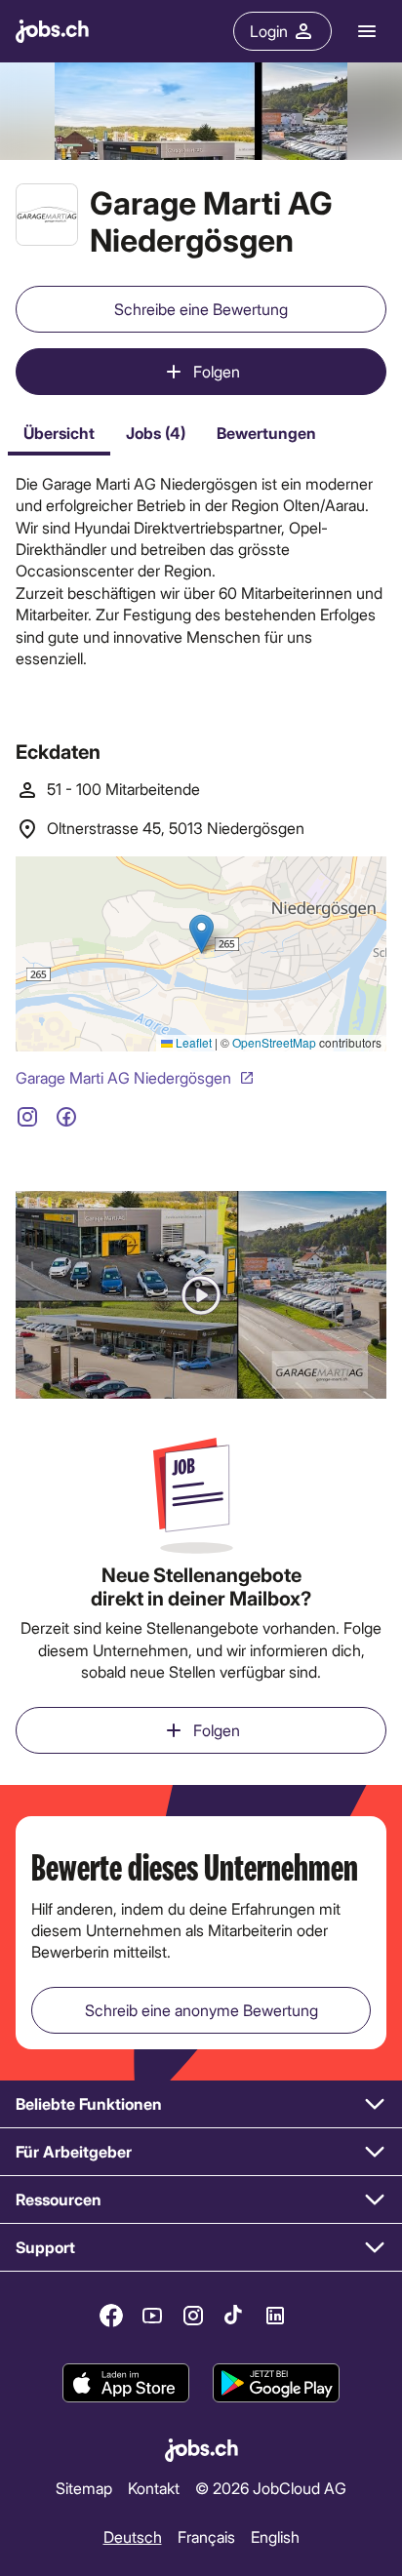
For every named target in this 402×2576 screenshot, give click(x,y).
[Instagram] (193, 2316)
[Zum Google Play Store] (276, 2383)
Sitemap (84, 2488)
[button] (201, 1295)
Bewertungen (266, 433)
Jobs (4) (156, 433)
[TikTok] (234, 2316)
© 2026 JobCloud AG (271, 2488)
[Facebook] (111, 2316)
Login (269, 31)
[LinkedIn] (275, 2316)
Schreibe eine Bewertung (201, 309)
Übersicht (59, 433)
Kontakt (154, 2488)
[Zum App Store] (126, 2383)
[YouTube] (152, 2316)
